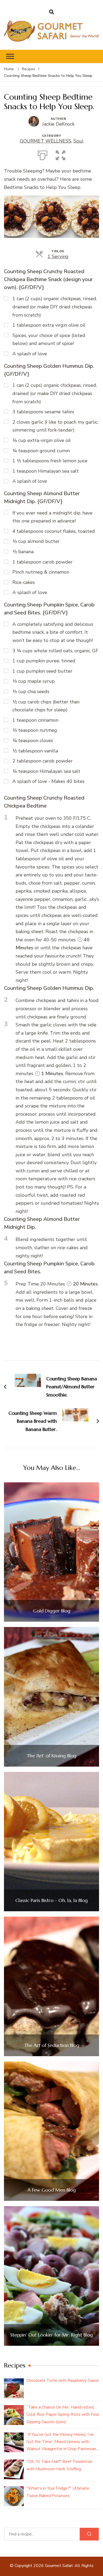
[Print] (43, 154)
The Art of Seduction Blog (52, 2045)
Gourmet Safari (59, 2566)
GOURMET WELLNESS (46, 141)
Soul (78, 141)
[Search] (89, 2534)
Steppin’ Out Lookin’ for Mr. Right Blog (51, 2335)
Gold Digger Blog (52, 1611)
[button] (60, 154)
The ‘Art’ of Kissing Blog (51, 1756)
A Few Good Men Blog (52, 2190)
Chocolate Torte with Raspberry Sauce (63, 2380)
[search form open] (51, 12)
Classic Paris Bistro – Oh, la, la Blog (51, 1900)
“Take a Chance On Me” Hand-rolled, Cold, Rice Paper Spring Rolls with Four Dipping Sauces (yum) (63, 2414)
